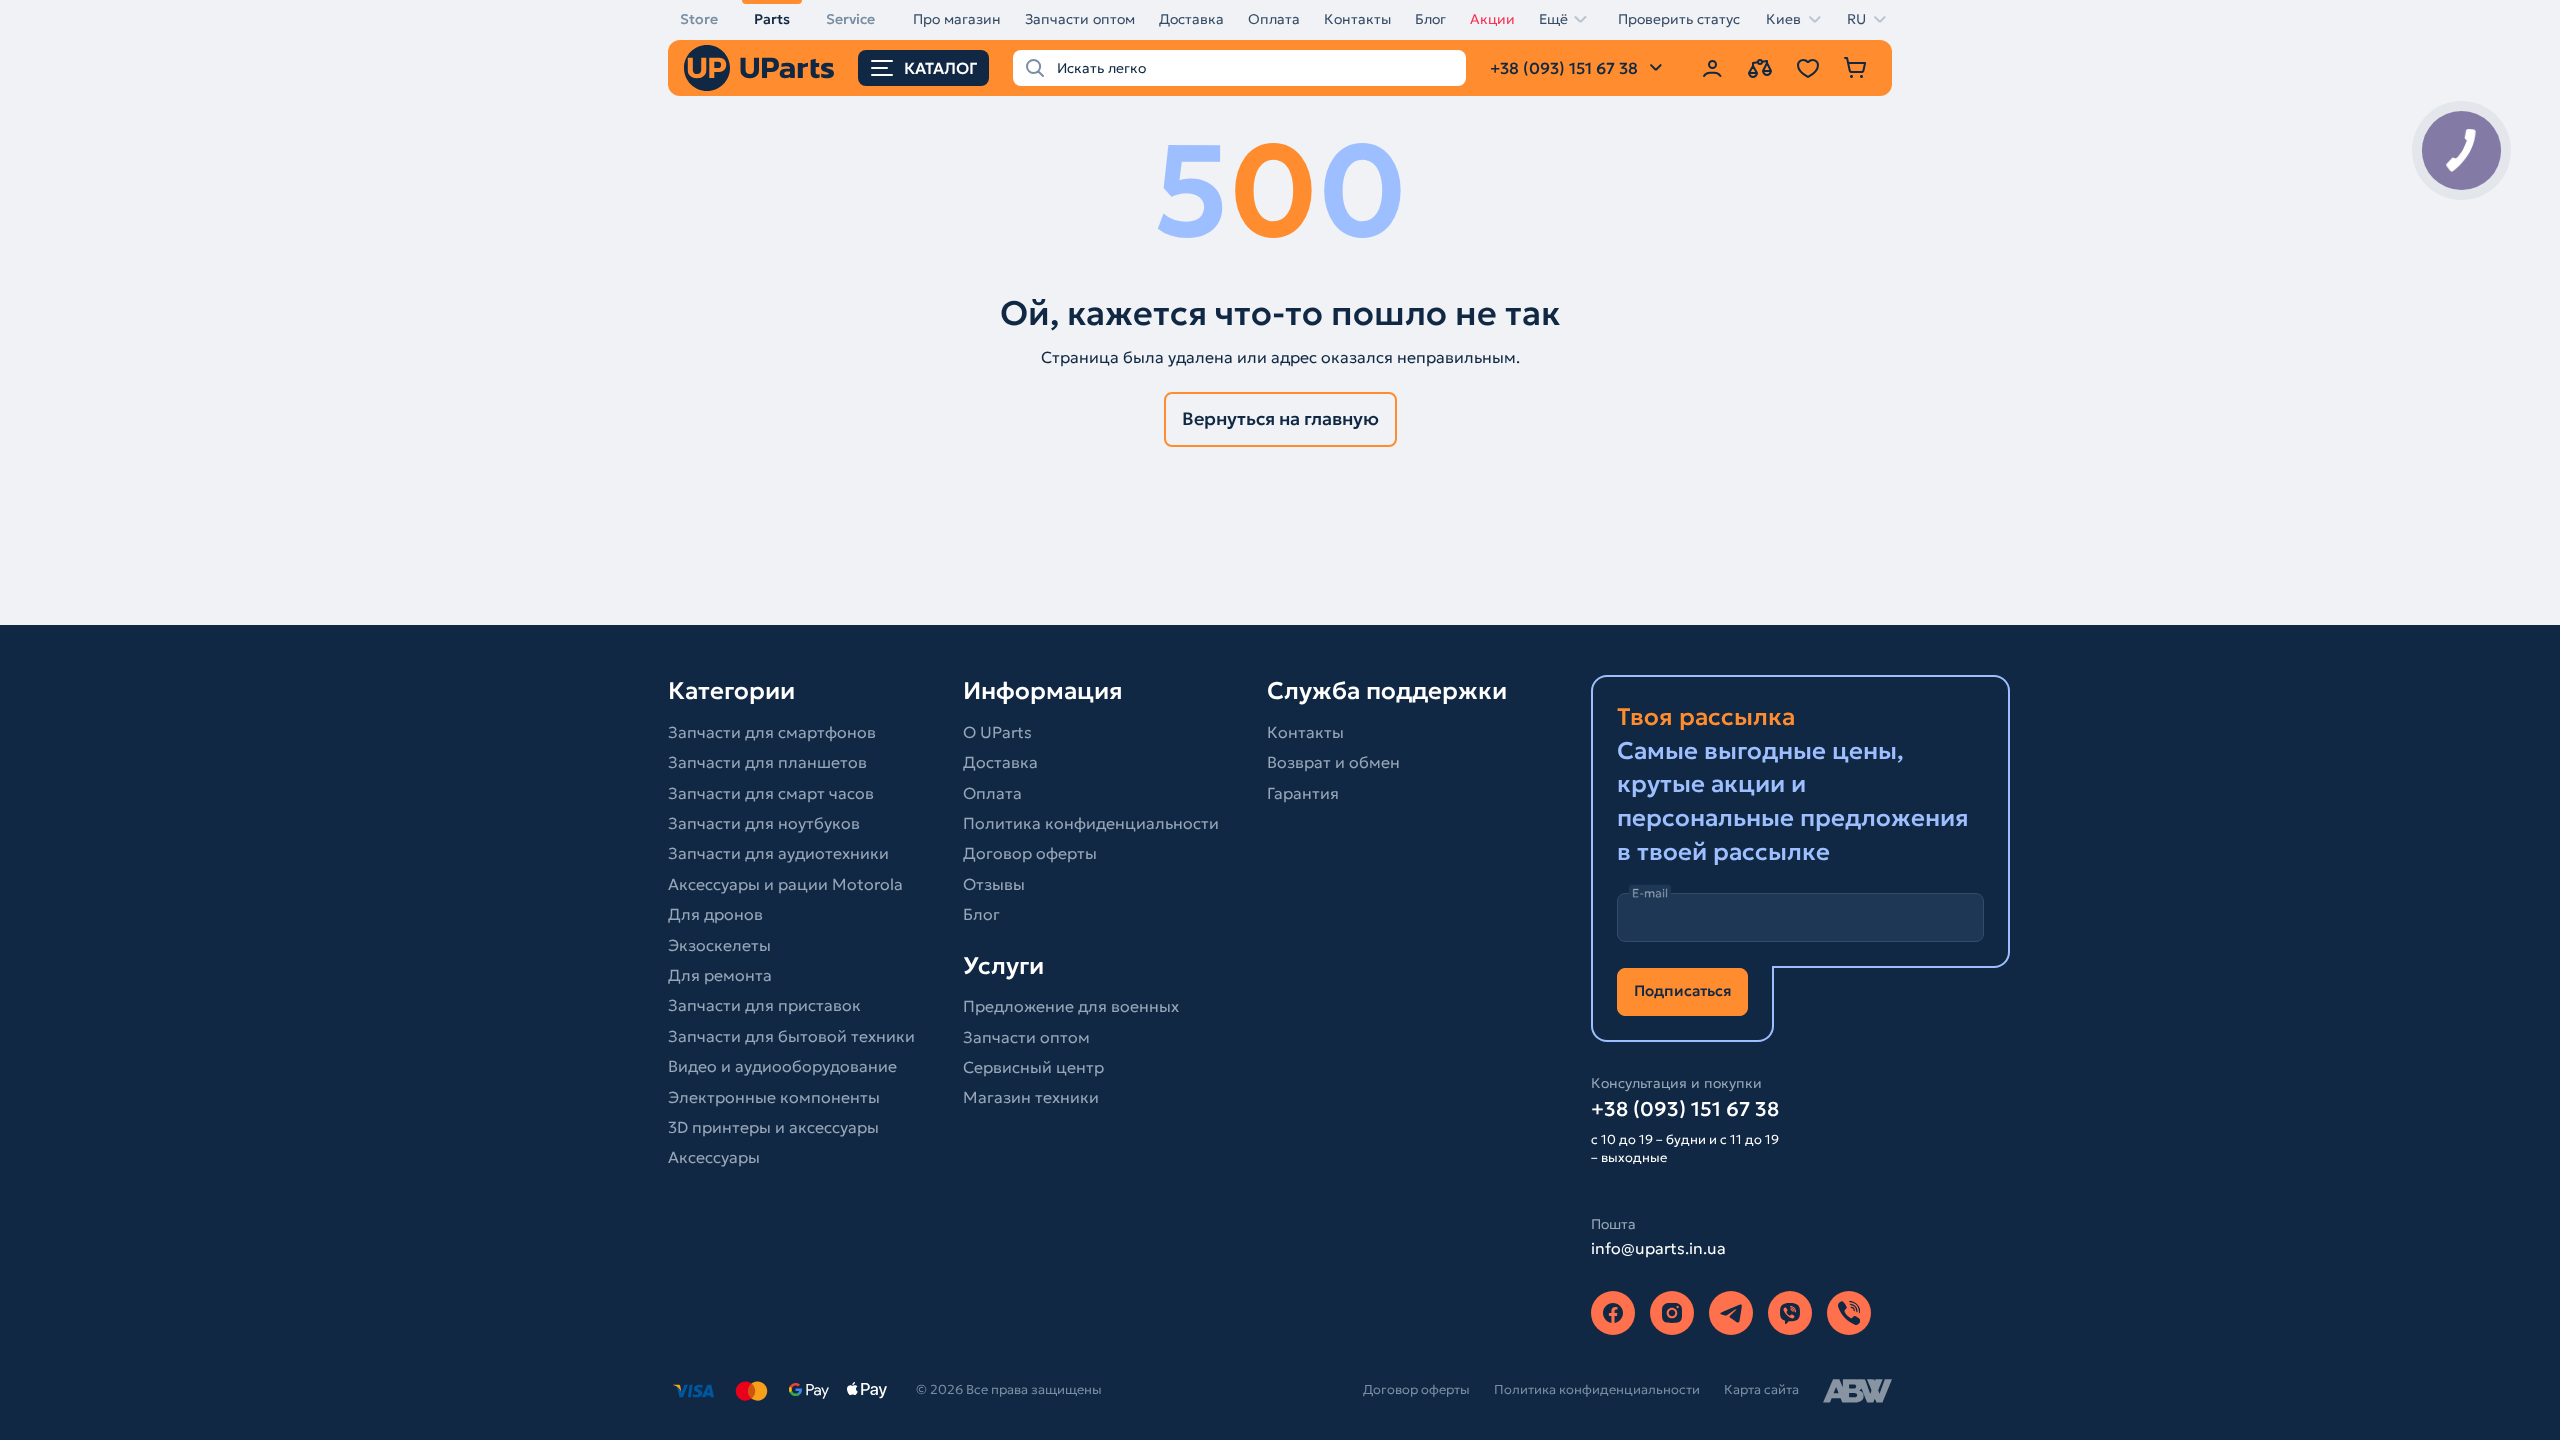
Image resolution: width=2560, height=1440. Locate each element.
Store (699, 19)
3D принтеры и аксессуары (773, 1127)
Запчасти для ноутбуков (764, 823)
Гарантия (1303, 793)
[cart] (1856, 68)
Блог (1430, 19)
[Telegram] (1731, 1313)
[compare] (1760, 68)
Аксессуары (714, 1157)
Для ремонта (720, 975)
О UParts (997, 732)
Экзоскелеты (719, 945)
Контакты (1357, 19)
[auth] (1712, 68)
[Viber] (1790, 1313)
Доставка (1191, 19)
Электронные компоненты (774, 1097)
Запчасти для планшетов (767, 762)
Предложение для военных (1071, 1006)
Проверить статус (1679, 19)
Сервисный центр (1033, 1067)
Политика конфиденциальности (1091, 823)
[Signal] (1849, 1313)
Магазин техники (1031, 1097)
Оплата (1274, 19)
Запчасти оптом (1080, 19)
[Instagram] (1672, 1313)
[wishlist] (1808, 68)
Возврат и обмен (1333, 762)
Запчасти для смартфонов (772, 732)
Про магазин (957, 19)
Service (850, 19)
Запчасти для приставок (764, 1005)
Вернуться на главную (1280, 418)
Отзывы (994, 884)
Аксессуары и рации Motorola (785, 884)
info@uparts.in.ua (1658, 1248)
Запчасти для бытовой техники (791, 1036)
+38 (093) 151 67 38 (1685, 1109)
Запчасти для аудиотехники (778, 853)
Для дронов (715, 914)
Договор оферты (1030, 853)
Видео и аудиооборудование (782, 1066)
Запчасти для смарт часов (771, 793)
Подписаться (1682, 990)
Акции (1492, 19)
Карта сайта (1761, 1389)
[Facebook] (1613, 1313)
